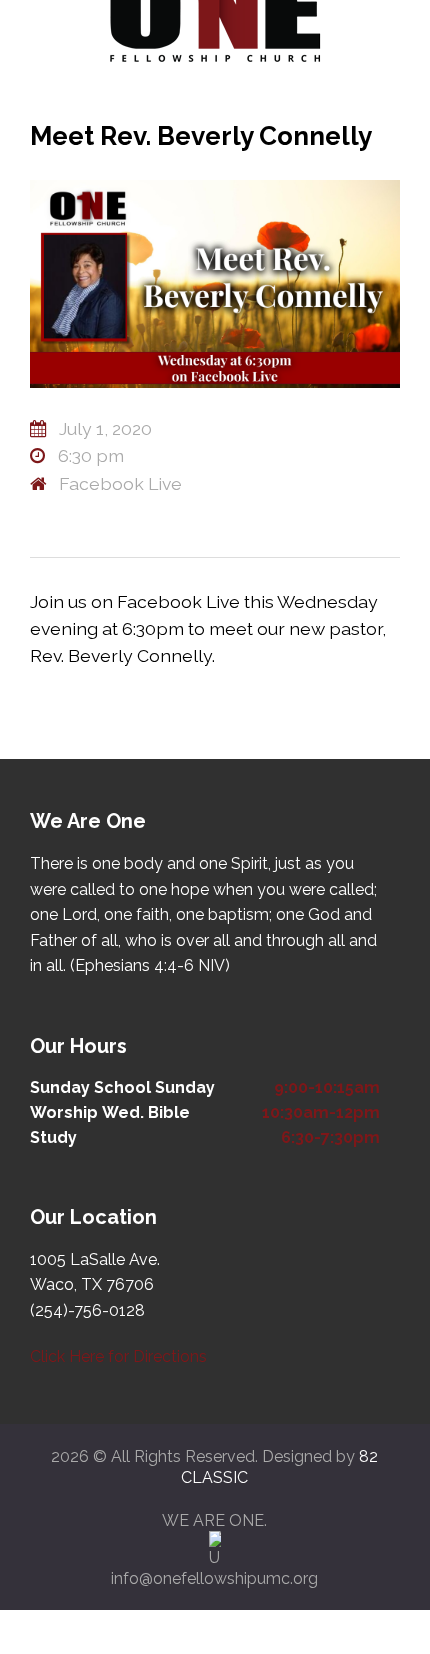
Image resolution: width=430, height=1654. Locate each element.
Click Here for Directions (118, 1356)
